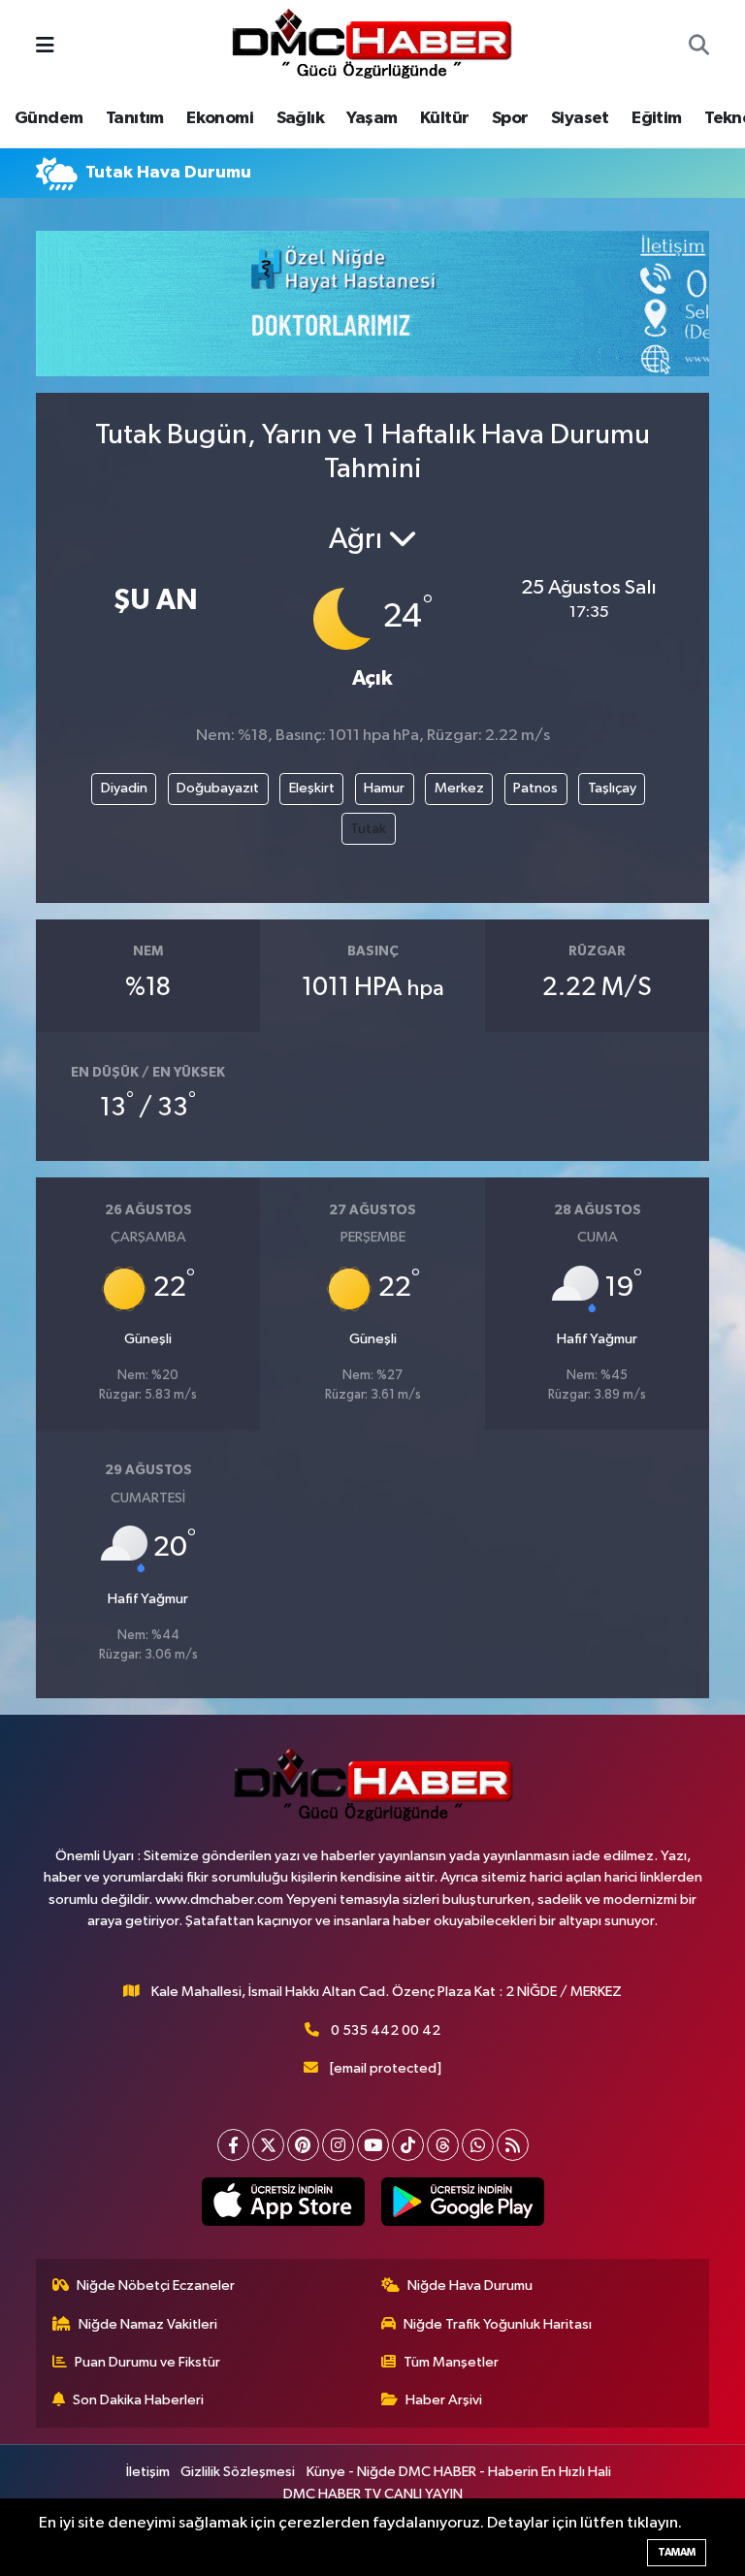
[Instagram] (338, 2145)
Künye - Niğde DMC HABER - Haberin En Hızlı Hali (459, 2472)
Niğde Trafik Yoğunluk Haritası (498, 2324)
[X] (268, 2145)
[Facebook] (233, 2145)
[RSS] (513, 2145)
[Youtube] (373, 2145)
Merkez (459, 788)
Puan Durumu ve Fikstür (147, 2362)
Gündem (49, 118)
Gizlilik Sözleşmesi (238, 2472)
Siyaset (580, 118)
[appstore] (283, 2202)
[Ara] (699, 48)
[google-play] (462, 2202)
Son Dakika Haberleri (138, 2400)
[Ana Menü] (45, 47)
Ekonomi (220, 118)
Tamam (677, 2552)
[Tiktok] (408, 2145)
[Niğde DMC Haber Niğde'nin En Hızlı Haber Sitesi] (372, 46)
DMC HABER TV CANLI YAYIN (373, 2494)
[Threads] (443, 2145)
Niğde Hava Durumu (470, 2286)
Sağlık (300, 118)
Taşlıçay (612, 788)
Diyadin (124, 788)
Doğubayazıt (218, 788)
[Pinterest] (303, 2145)
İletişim (148, 2472)
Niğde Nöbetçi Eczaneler (156, 2286)
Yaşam (372, 118)
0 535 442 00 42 (386, 2030)
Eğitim (656, 118)
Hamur (384, 788)
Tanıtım (135, 118)
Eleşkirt (312, 788)
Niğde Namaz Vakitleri (148, 2324)
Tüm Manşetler (451, 2362)
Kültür (444, 118)
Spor (510, 118)
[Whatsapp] (478, 2145)
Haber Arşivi (444, 2400)
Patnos (535, 788)
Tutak (368, 829)
